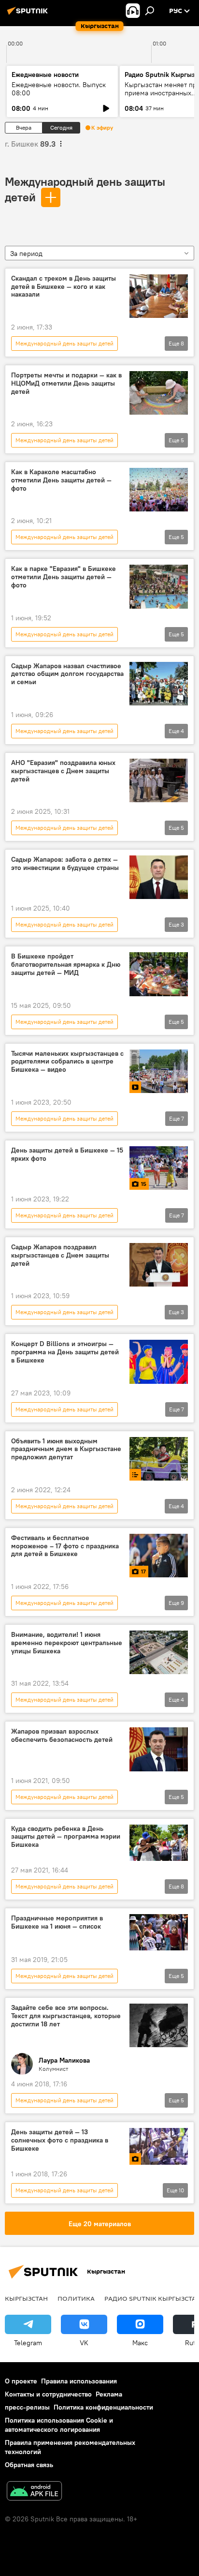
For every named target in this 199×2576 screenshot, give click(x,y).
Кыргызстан (26, 2298)
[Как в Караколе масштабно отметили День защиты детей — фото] (159, 490)
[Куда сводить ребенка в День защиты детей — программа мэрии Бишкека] (159, 1843)
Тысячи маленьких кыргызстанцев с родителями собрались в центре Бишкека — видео (67, 1062)
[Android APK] (34, 2492)
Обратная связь (29, 2465)
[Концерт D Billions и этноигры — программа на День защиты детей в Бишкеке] (159, 1362)
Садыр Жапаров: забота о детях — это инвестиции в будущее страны (65, 864)
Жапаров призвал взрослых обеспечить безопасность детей (62, 1736)
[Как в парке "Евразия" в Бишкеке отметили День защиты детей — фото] (159, 586)
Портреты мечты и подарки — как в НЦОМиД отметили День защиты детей (66, 383)
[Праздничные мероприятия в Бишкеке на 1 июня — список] (159, 1932)
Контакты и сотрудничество (48, 2394)
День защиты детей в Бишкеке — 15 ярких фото (67, 1154)
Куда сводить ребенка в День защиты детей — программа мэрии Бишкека (66, 1837)
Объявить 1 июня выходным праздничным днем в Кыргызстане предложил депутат (66, 1449)
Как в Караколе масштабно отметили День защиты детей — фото (61, 480)
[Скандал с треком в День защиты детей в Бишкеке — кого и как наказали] (159, 296)
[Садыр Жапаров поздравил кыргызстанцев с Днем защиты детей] (159, 1265)
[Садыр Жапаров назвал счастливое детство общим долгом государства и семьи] (159, 684)
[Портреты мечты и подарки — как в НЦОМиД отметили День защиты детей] (159, 393)
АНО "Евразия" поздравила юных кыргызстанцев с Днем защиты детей (63, 771)
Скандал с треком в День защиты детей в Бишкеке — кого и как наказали (64, 287)
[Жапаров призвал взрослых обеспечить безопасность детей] (159, 1749)
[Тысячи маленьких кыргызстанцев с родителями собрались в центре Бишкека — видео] (159, 1071)
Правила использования (79, 2381)
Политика (76, 2298)
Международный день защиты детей (64, 343)
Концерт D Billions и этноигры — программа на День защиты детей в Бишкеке (65, 1352)
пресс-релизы (27, 2407)
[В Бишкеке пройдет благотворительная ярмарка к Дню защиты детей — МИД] (159, 974)
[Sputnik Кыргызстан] (29, 15)
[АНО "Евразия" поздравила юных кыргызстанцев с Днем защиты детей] (159, 780)
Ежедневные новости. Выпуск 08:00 (59, 89)
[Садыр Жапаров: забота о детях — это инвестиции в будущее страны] (159, 877)
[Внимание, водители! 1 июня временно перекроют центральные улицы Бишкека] (159, 1652)
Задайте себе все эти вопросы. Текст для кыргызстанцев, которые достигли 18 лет (66, 2016)
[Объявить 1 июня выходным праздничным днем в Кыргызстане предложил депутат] (159, 1459)
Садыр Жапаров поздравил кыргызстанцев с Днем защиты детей (60, 1255)
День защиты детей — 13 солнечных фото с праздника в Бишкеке (60, 2140)
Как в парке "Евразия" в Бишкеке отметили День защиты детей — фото (64, 577)
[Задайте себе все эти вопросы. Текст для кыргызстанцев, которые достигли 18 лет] (159, 2025)
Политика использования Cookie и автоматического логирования (59, 2425)
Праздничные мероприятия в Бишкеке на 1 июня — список (57, 1922)
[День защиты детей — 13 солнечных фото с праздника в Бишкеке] (159, 2146)
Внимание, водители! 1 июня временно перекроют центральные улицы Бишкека (67, 1643)
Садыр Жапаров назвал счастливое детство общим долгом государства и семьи (67, 674)
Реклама (109, 2394)
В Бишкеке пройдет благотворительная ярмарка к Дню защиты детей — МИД (66, 965)
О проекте (21, 2381)
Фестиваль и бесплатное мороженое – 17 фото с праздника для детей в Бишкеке (65, 1546)
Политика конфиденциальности (103, 2407)
